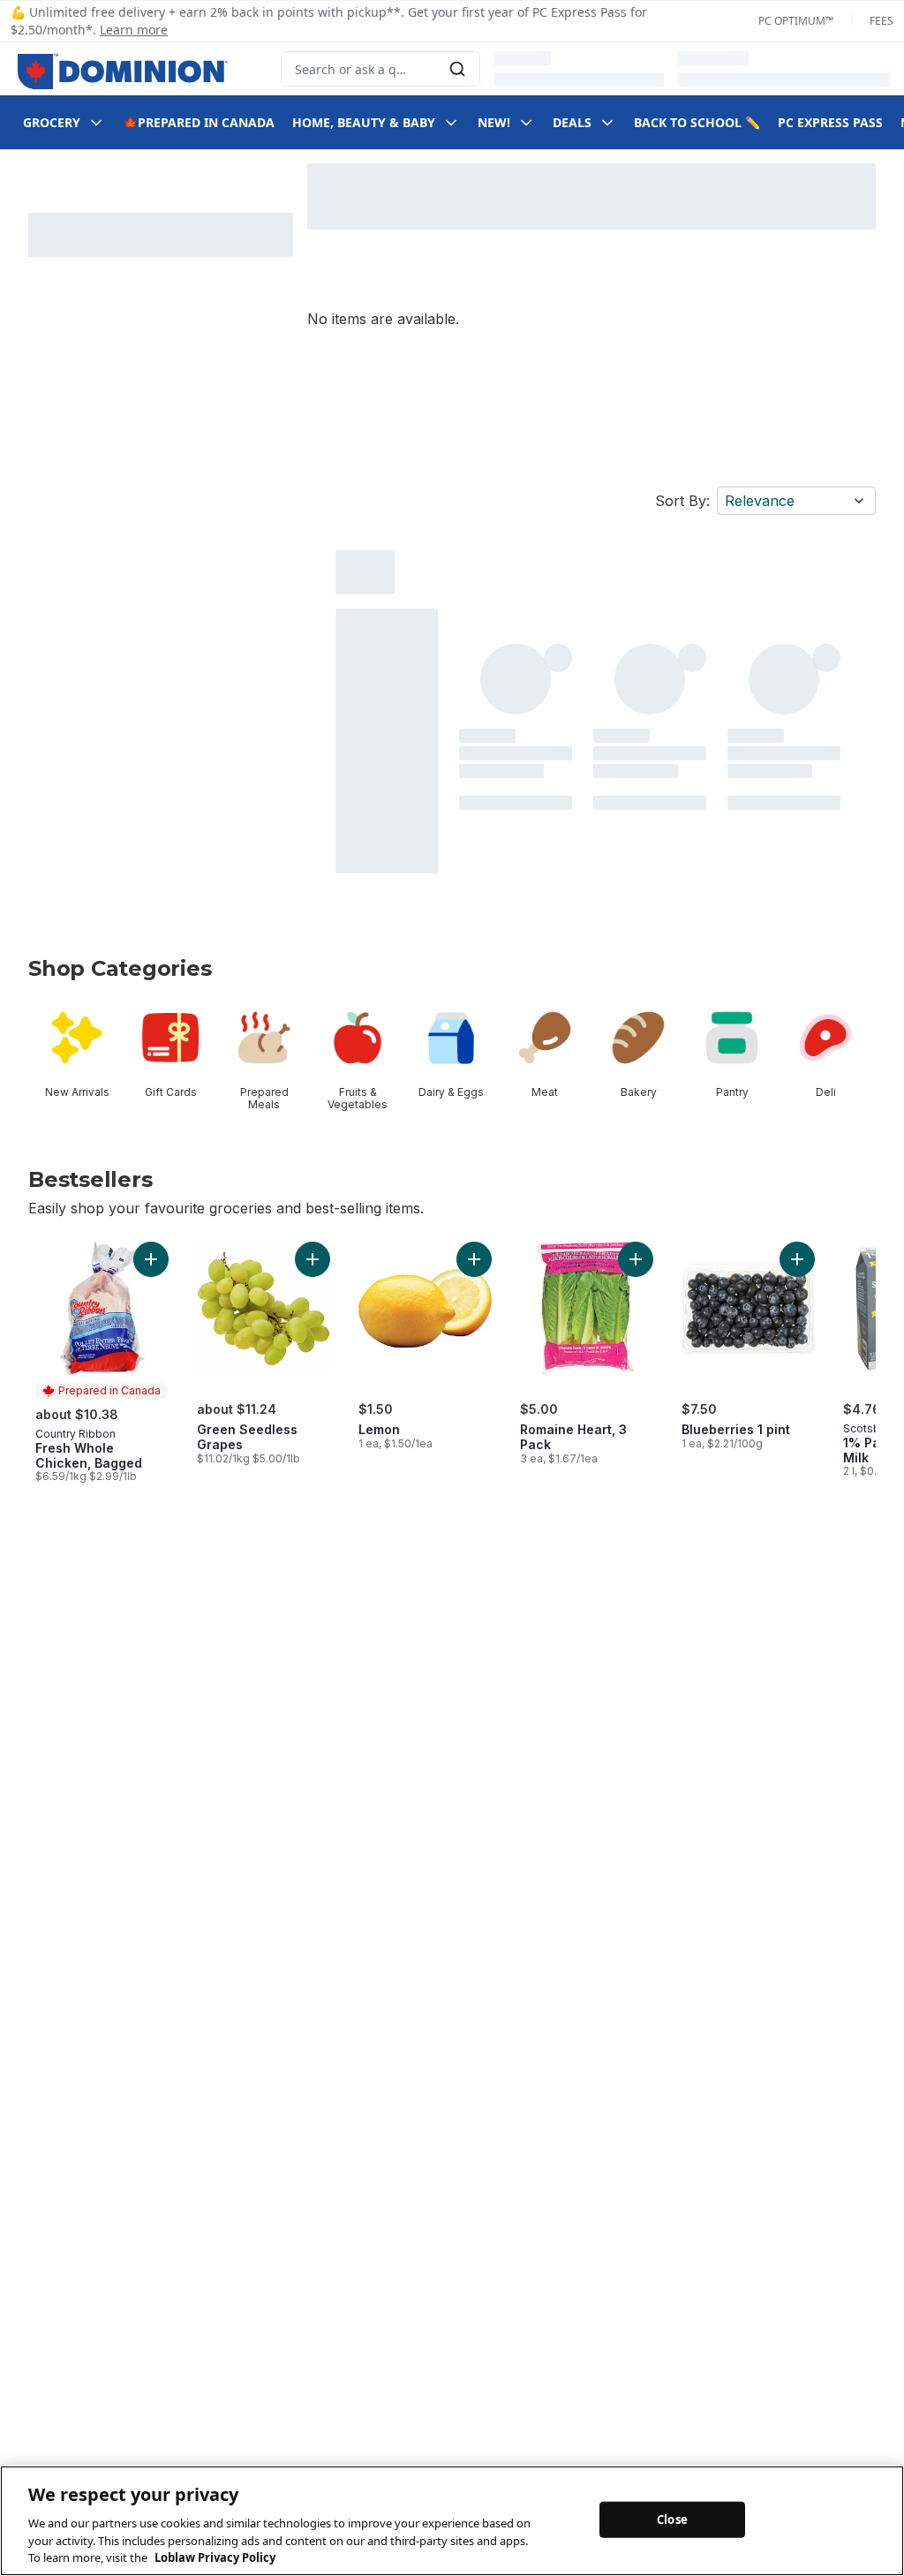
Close (672, 2519)
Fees (881, 21)
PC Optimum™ (796, 21)
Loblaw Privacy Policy (215, 2557)
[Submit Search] (457, 69)
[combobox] (380, 69)
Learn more (134, 30)
